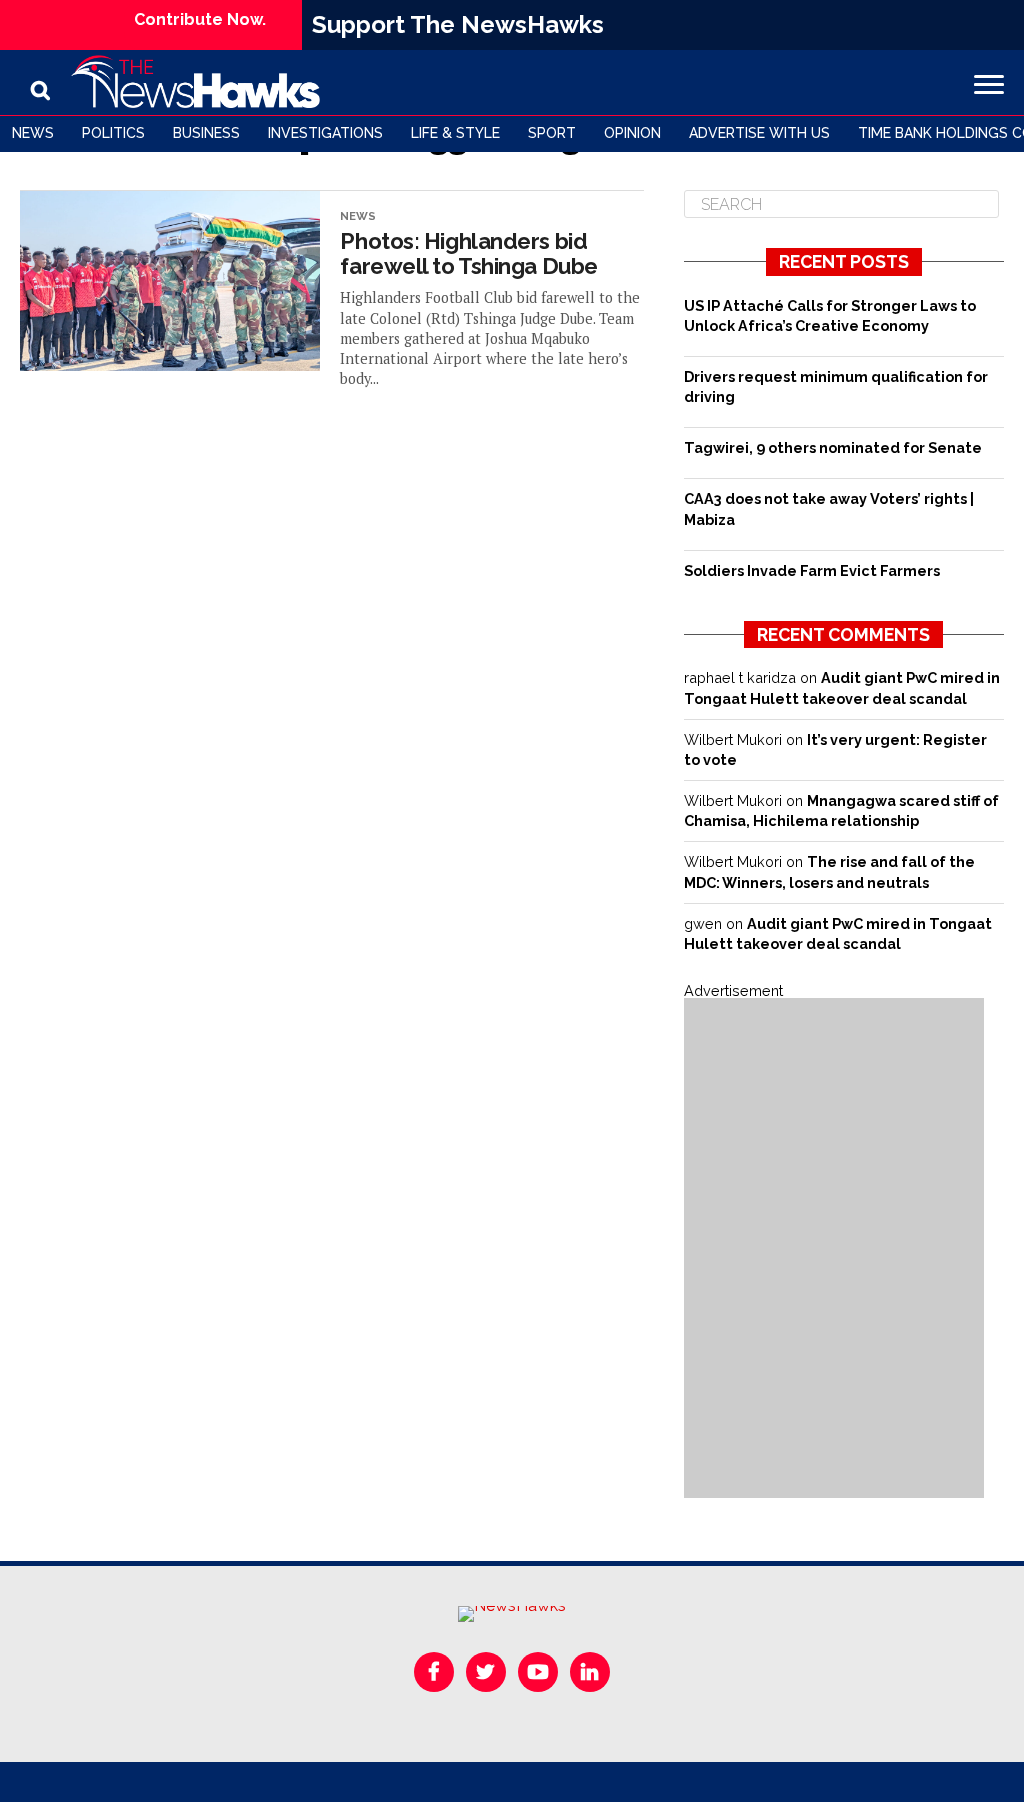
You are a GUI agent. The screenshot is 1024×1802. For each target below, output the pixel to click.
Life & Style (455, 133)
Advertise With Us (759, 133)
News (33, 133)
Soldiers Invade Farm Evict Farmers (812, 570)
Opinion (632, 133)
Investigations (325, 133)
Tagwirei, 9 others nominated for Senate (833, 447)
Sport (552, 133)
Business (206, 133)
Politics (113, 133)
